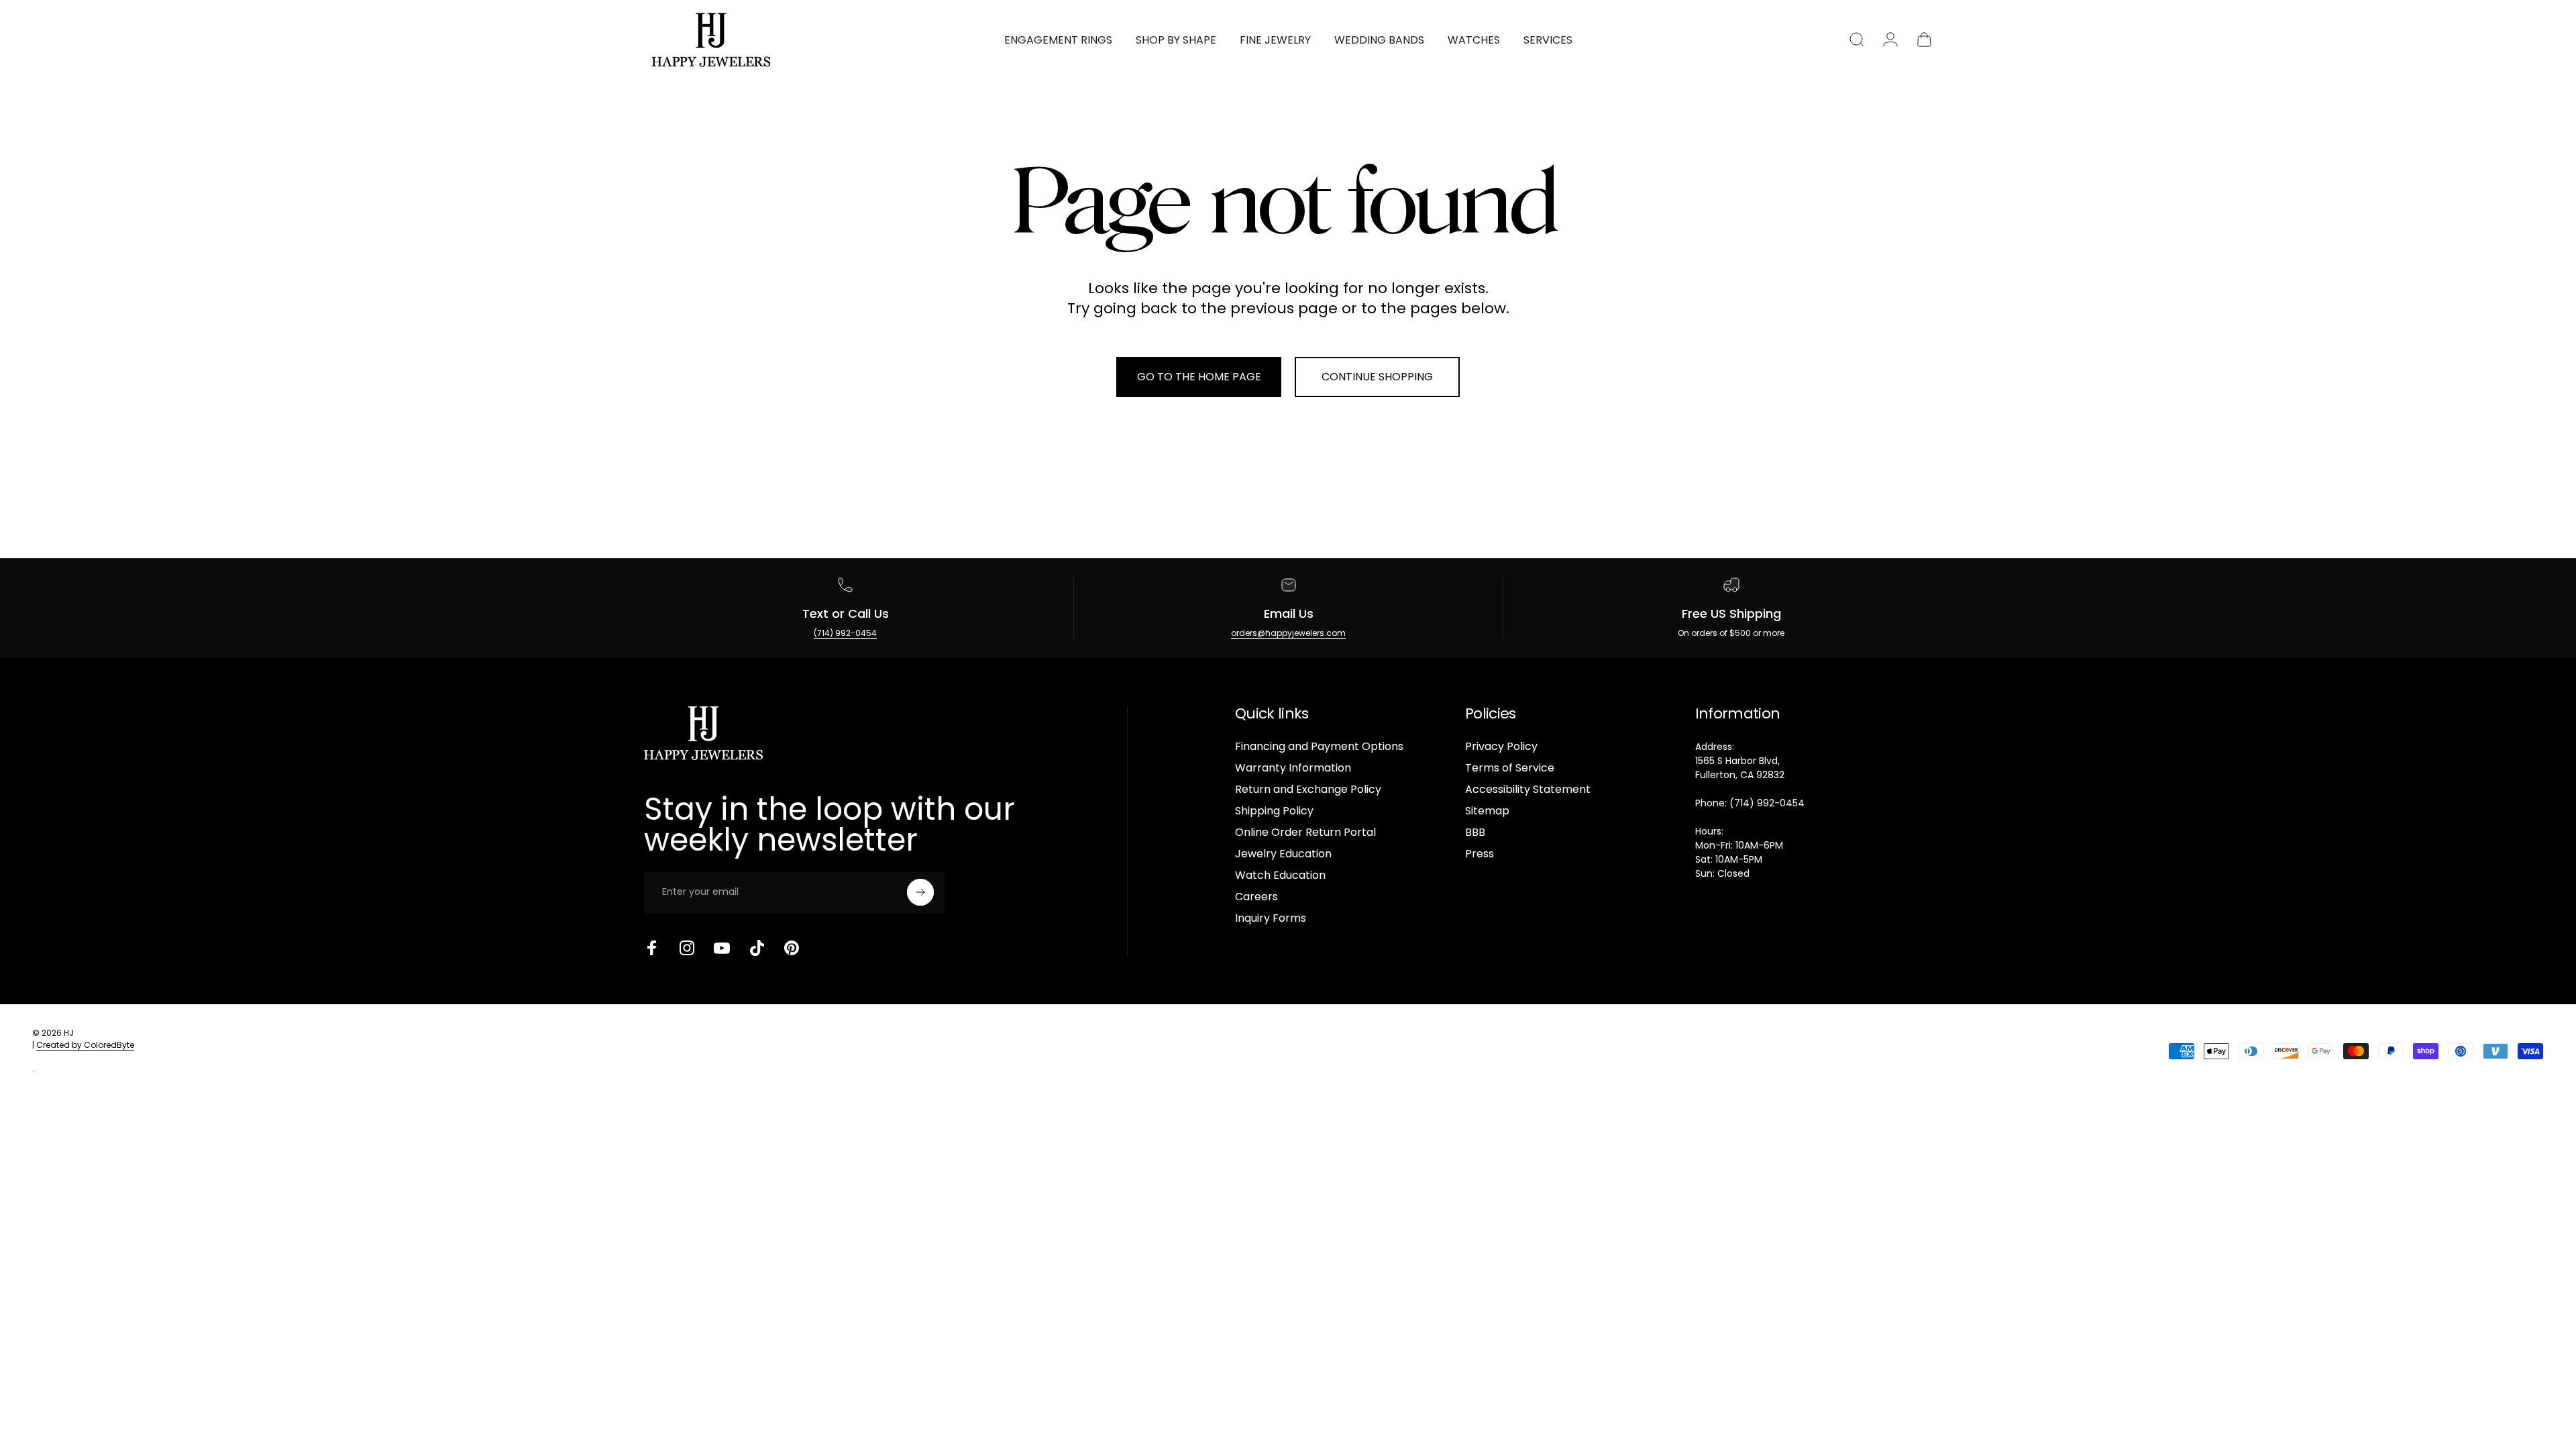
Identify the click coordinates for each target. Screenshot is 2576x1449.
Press (1480, 854)
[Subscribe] (920, 892)
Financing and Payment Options (1319, 747)
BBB (1475, 833)
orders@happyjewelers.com (1288, 633)
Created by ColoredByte (85, 1045)
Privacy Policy (1501, 747)
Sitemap (1487, 811)
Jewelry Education (1283, 854)
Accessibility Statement (1528, 790)
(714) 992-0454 (845, 633)
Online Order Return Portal (1305, 833)
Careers (1256, 897)
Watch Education (1280, 875)
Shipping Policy (1274, 811)
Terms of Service (1510, 768)
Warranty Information (1293, 768)
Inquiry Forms (1271, 918)
